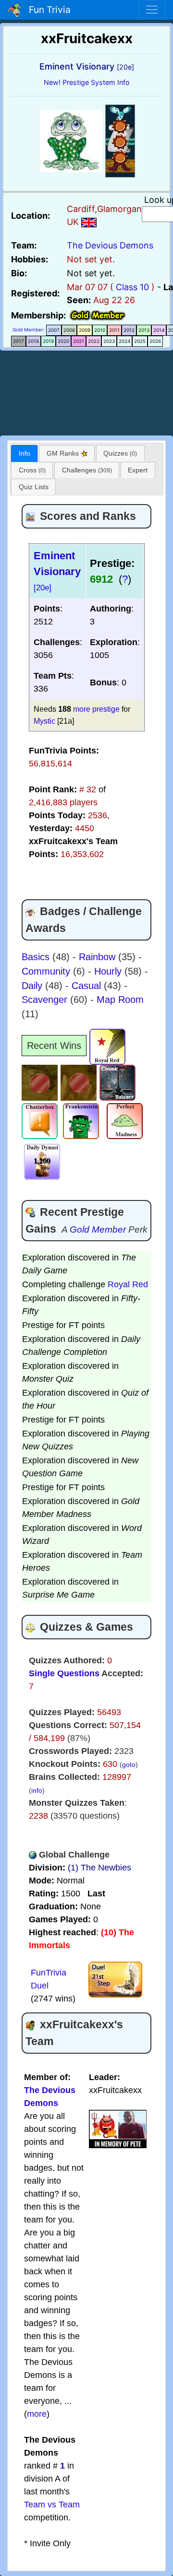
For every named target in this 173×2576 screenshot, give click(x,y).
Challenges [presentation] (87, 470)
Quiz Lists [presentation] (34, 487)
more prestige (96, 709)
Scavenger (46, 1000)
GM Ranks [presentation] (64, 453)
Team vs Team (52, 2505)
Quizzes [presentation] (120, 453)
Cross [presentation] (32, 470)
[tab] (24, 453)
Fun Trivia (47, 10)
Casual (88, 986)
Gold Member (28, 329)
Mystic (44, 721)
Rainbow (99, 957)
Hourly (109, 971)
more (37, 2414)
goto (129, 1764)
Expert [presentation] (138, 470)
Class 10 (132, 287)
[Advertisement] (86, 391)
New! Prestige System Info (87, 82)
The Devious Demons (110, 245)
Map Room (120, 1000)
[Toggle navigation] (152, 10)
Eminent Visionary (57, 571)
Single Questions (64, 1673)
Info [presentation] (25, 453)
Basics (37, 957)
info (37, 1790)
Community (47, 971)
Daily (33, 986)
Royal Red (128, 1284)
